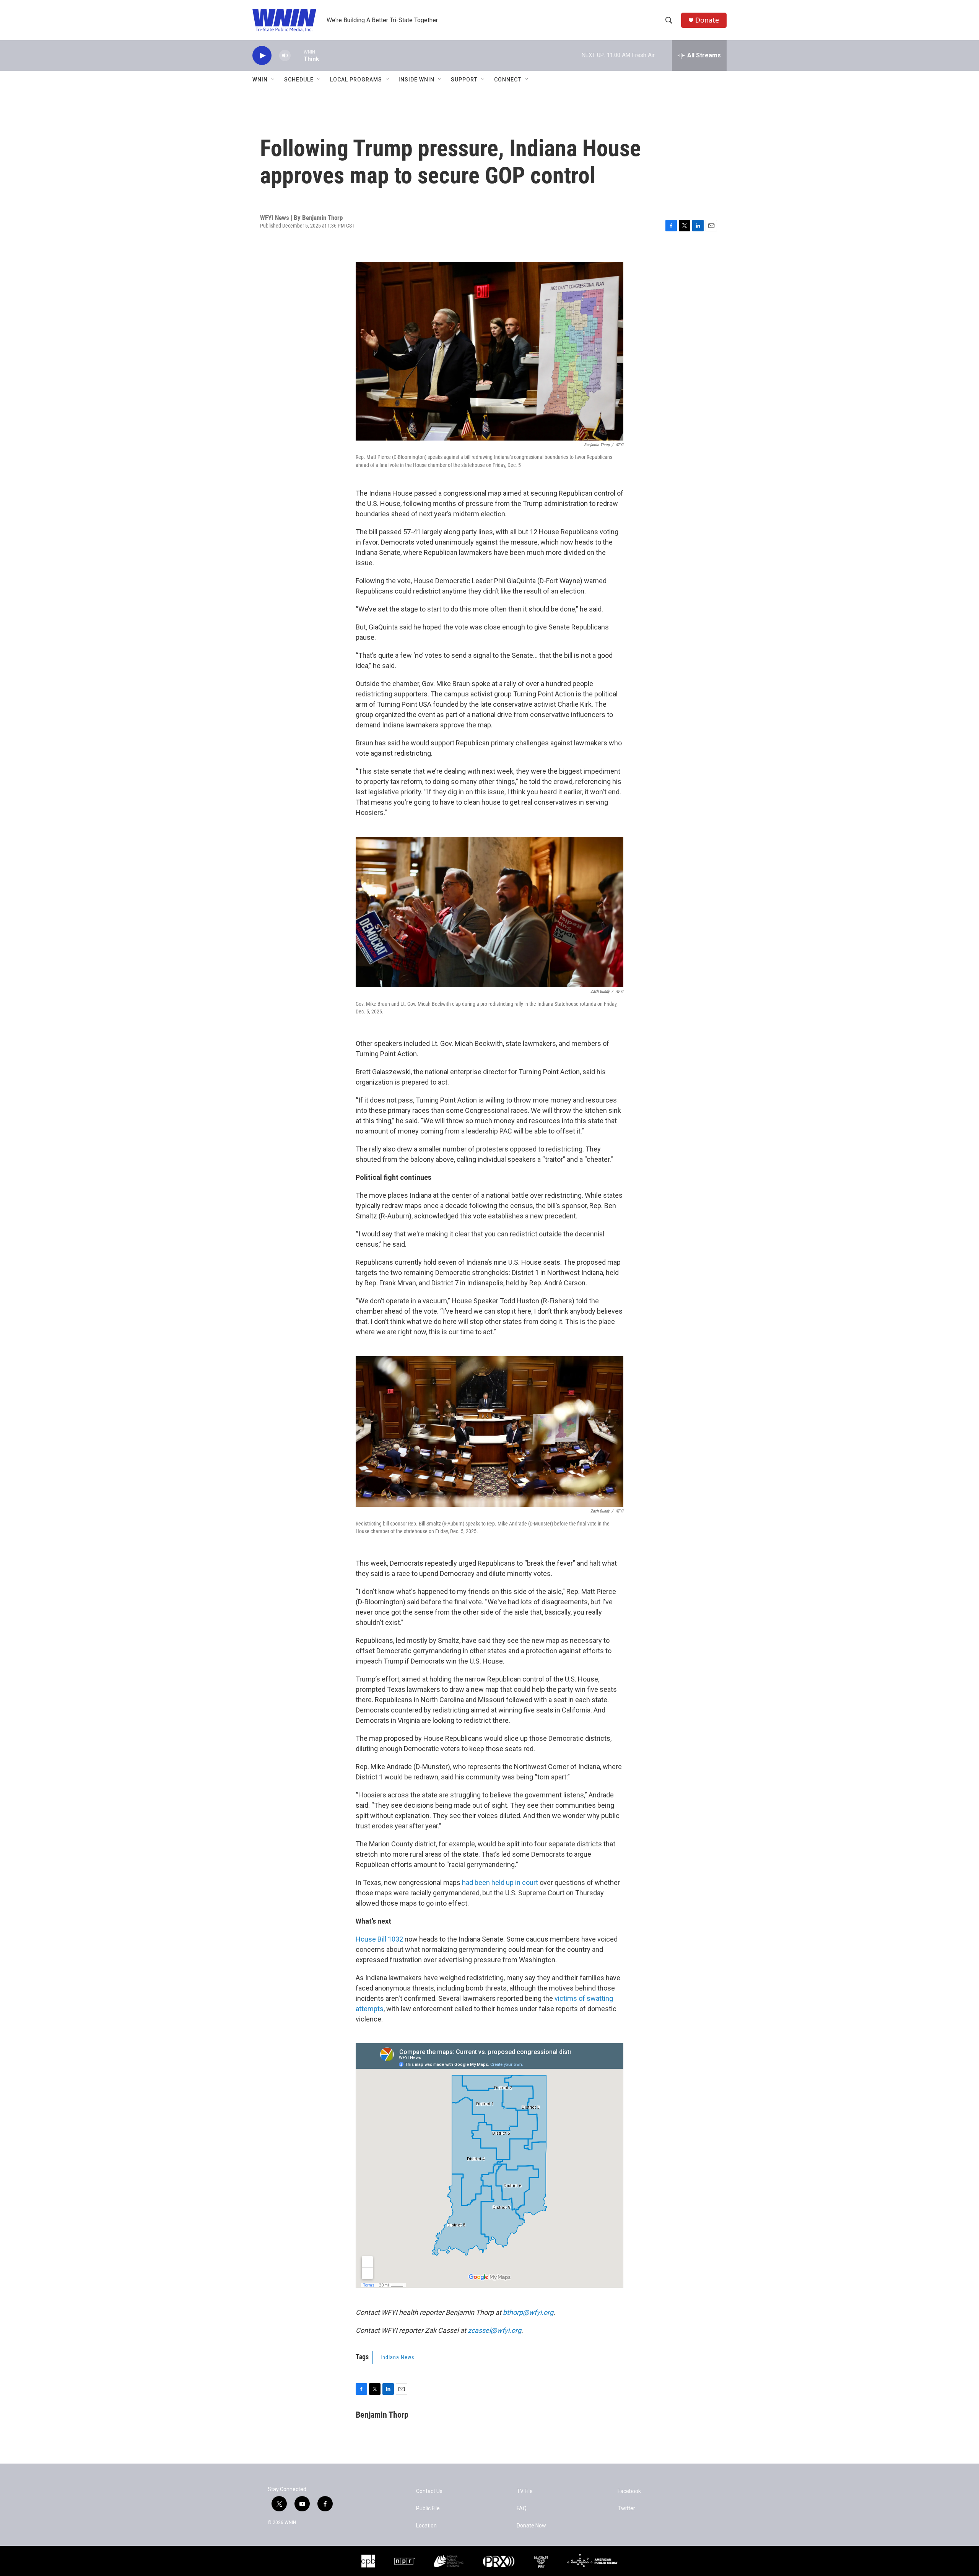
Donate (707, 20)
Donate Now (531, 2526)
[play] (262, 56)
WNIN (260, 80)
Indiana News (397, 2357)
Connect (508, 80)
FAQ (522, 2509)
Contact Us (429, 2491)
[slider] (297, 55)
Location (426, 2526)
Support (464, 80)
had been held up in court (500, 1882)
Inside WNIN (416, 80)
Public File (428, 2509)
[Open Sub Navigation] (273, 80)
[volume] (285, 56)
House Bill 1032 (379, 1939)
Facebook (629, 2491)
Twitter (626, 2509)
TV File (525, 2491)
